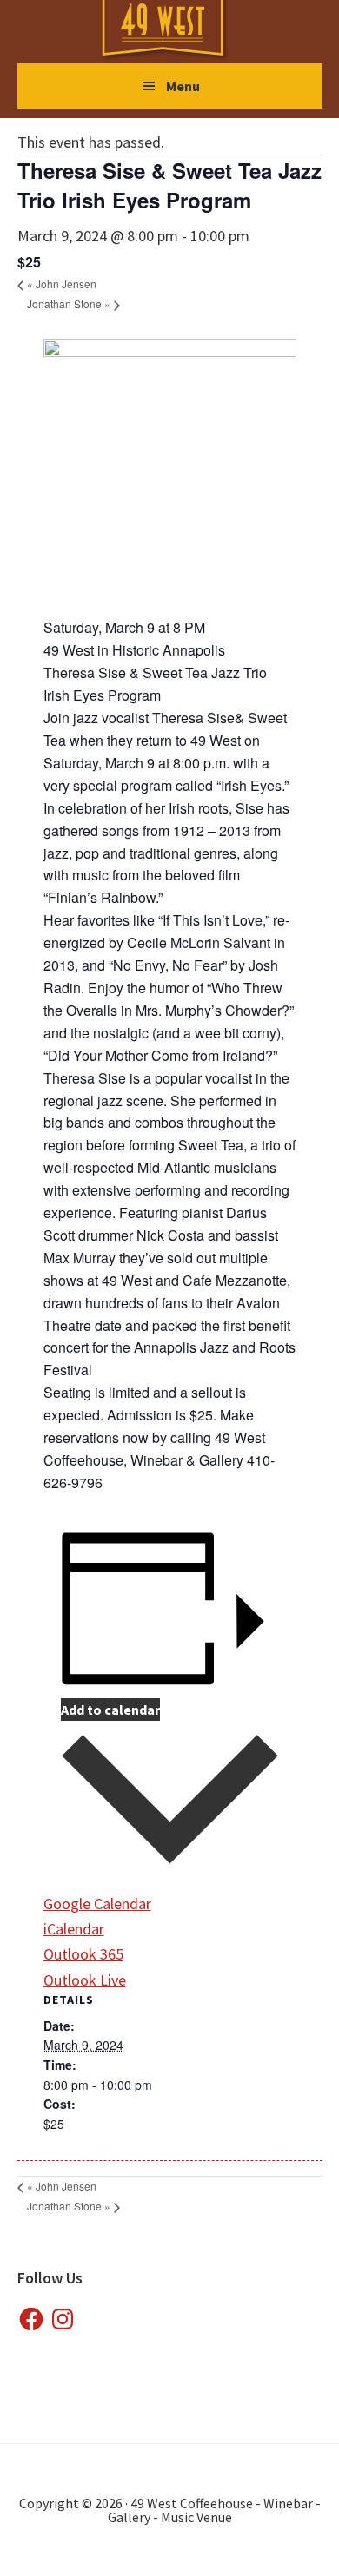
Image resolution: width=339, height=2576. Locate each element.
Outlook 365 (83, 1954)
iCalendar (74, 1929)
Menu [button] (183, 86)
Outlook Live (85, 1980)
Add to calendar (110, 1710)
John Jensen (62, 283)
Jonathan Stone (69, 303)
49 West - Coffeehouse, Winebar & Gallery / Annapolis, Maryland (180, 31)
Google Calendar (97, 1904)
